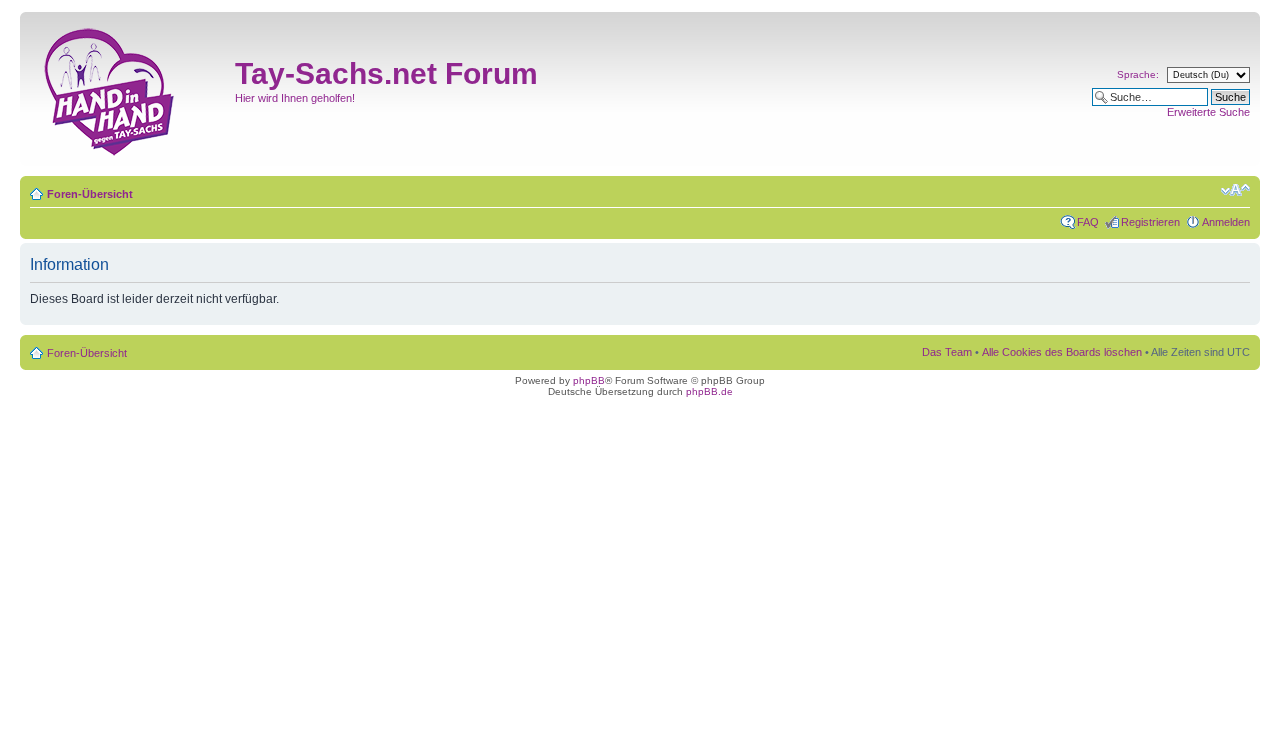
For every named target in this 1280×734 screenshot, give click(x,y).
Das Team (947, 352)
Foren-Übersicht (90, 194)
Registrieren (1150, 222)
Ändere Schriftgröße (1235, 190)
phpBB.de (709, 391)
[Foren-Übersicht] (130, 89)
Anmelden (1226, 222)
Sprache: (1138, 74)
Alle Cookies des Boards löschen (1062, 352)
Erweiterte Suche (1208, 112)
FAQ (1088, 222)
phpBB (589, 380)
